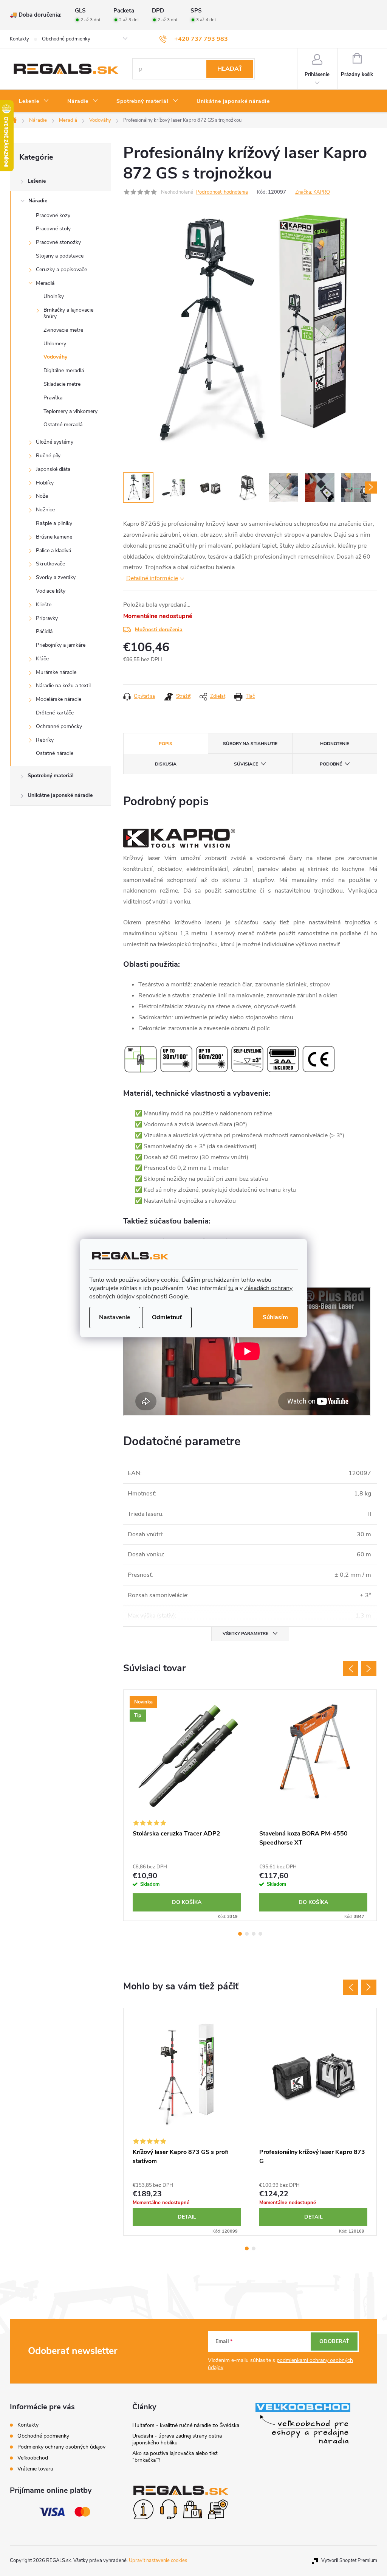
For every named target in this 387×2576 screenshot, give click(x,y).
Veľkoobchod (33, 2458)
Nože (42, 496)
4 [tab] (260, 1934)
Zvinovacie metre (63, 330)
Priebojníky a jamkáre (61, 645)
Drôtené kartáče (55, 713)
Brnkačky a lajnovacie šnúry (68, 313)
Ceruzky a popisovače (61, 269)
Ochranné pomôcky (59, 726)
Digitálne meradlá (64, 370)
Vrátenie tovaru (35, 2469)
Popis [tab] (166, 744)
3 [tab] (254, 1934)
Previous (351, 1669)
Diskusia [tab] (166, 764)
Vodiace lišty (51, 591)
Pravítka (53, 398)
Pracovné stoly (53, 229)
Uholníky (54, 296)
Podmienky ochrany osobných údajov (61, 2447)
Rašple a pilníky (54, 523)
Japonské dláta (53, 469)
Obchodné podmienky (66, 39)
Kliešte (44, 605)
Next (369, 1669)
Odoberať (334, 2341)
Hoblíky (45, 483)
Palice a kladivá (53, 550)
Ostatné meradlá (63, 425)
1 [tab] (240, 1934)
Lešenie (37, 181)
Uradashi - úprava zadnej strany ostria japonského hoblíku (177, 2439)
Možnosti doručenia (159, 630)
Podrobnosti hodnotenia (222, 192)
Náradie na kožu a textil (63, 686)
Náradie (38, 201)
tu (231, 1288)
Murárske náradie (56, 672)
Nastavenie (115, 1317)
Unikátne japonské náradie (60, 795)
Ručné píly (48, 456)
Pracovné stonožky (58, 242)
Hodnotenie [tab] (335, 744)
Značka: (313, 192)
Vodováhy (55, 357)
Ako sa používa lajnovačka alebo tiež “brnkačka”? (175, 2457)
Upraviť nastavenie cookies (158, 2560)
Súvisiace (246, 764)
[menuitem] (34, 101)
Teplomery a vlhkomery (70, 411)
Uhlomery (55, 344)
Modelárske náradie (59, 699)
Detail (187, 2217)
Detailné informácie (152, 578)
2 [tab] (247, 1934)
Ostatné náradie (55, 753)
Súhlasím (275, 1317)
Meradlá (45, 283)
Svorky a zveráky (56, 577)
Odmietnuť (167, 1317)
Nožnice (45, 510)
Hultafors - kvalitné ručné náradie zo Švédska (186, 2425)
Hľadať (230, 69)
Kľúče (42, 659)
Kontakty (19, 39)
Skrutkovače (50, 564)
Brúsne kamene (54, 537)
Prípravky (47, 618)
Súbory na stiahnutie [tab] (250, 744)
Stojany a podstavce (60, 256)
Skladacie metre (62, 384)
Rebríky (45, 740)
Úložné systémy (55, 442)
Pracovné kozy (53, 215)
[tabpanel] (187, 1805)
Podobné (331, 764)
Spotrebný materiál (51, 776)
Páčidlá (44, 631)
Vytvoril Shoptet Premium (349, 2560)
